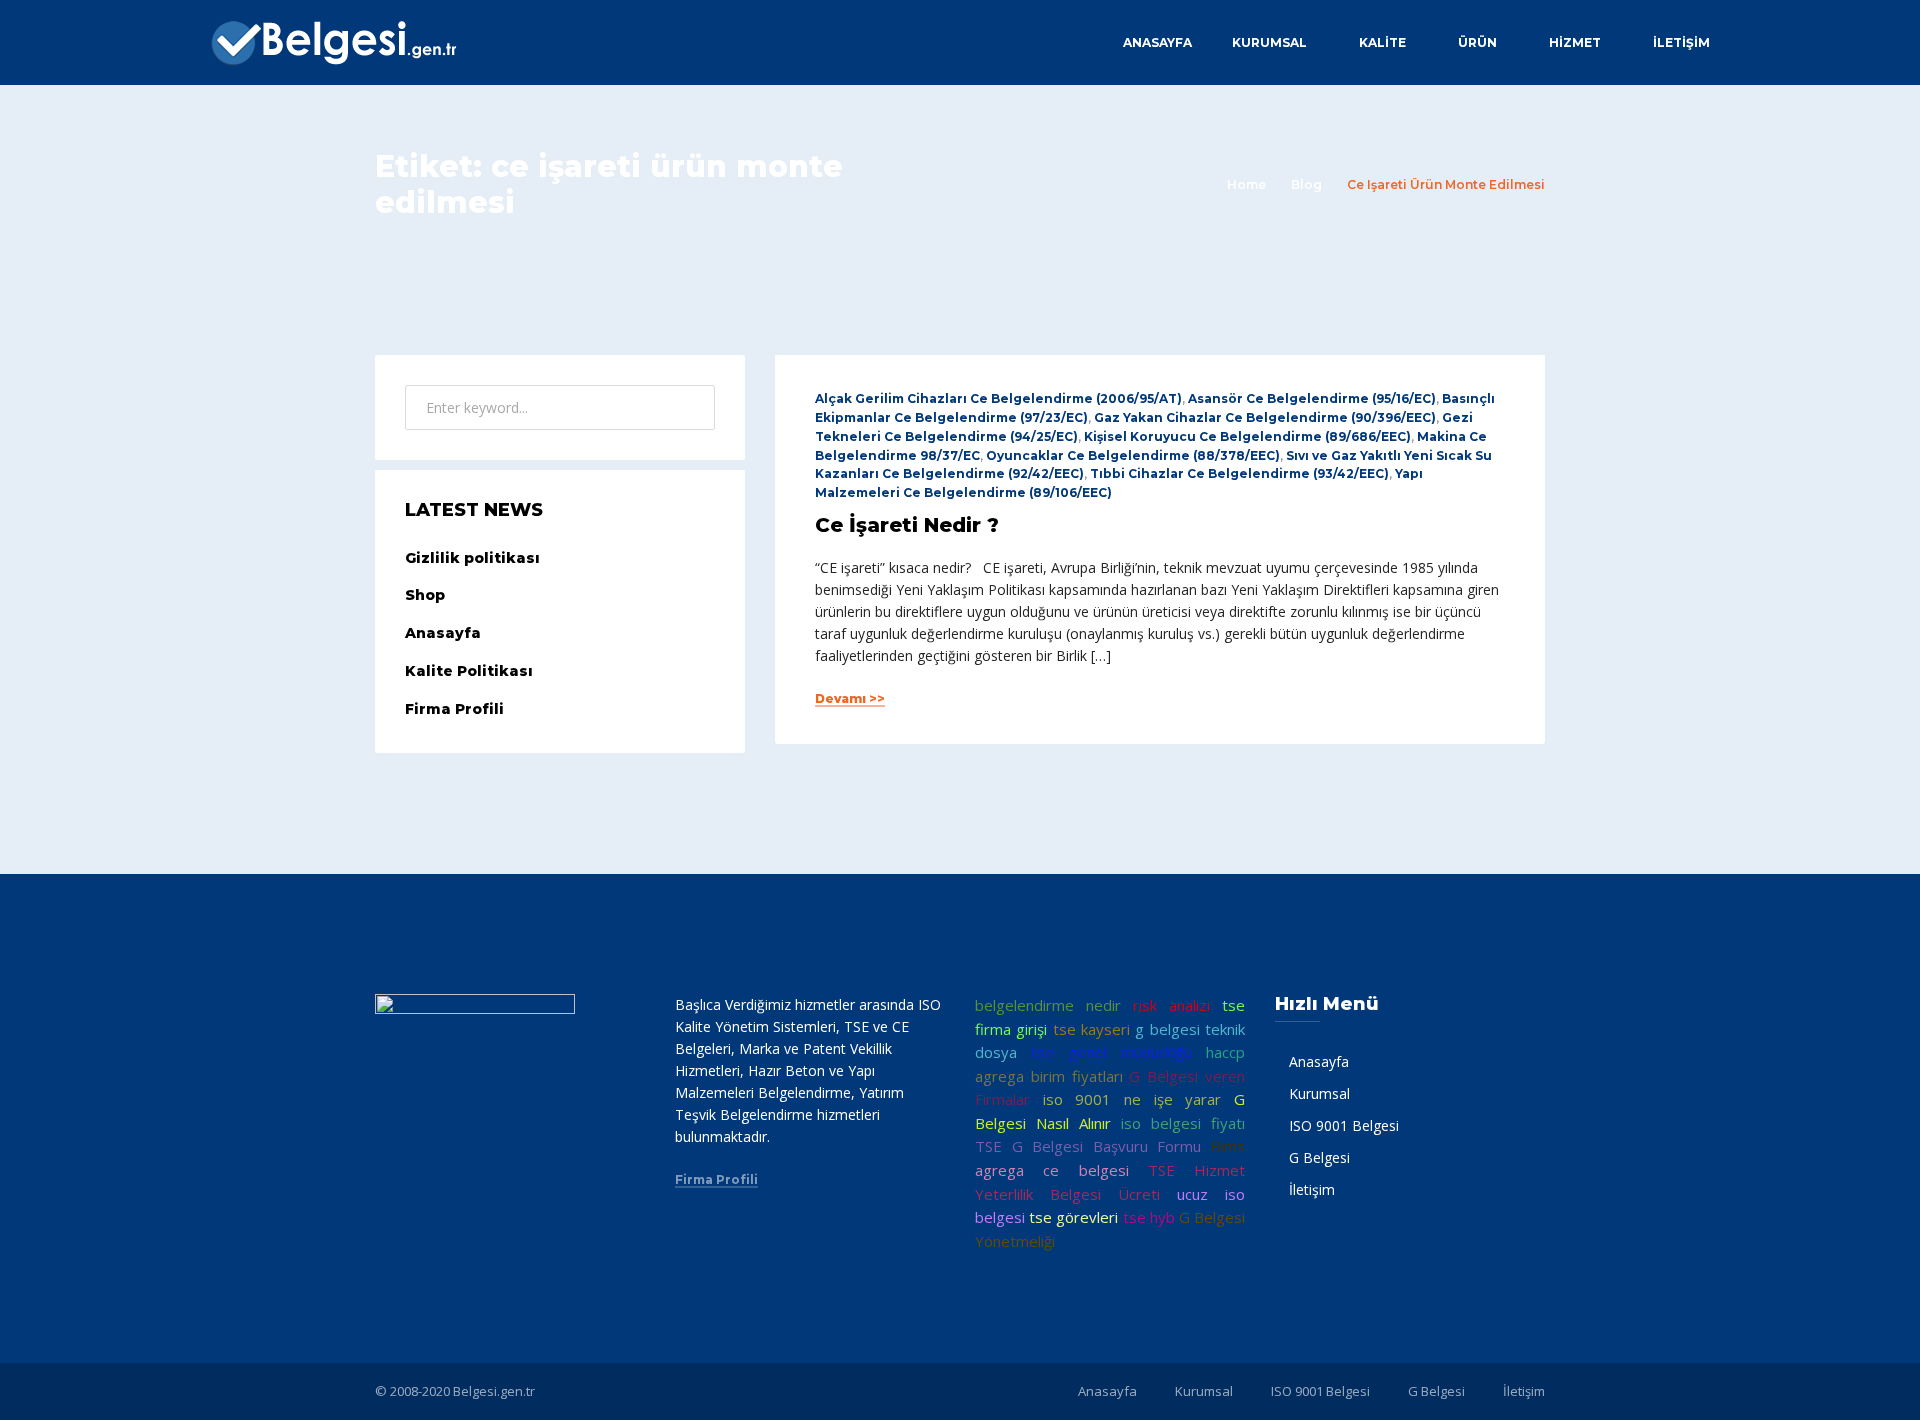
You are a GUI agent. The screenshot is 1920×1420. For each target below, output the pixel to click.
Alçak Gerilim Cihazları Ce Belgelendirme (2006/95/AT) (998, 398)
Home (1246, 184)
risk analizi (1171, 1005)
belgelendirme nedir (1048, 1005)
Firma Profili (454, 709)
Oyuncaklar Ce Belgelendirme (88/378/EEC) (1133, 455)
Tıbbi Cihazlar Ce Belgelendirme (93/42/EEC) (1239, 473)
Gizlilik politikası (472, 558)
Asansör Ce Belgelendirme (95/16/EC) (1312, 398)
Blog (1306, 184)
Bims (1228, 1146)
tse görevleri (1073, 1217)
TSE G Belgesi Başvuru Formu (1088, 1146)
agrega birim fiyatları (1049, 1076)
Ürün (1477, 42)
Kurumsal (1269, 42)
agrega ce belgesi (1052, 1170)
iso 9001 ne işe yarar (1132, 1099)
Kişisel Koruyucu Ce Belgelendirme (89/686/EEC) (1247, 436)
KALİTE (1382, 42)
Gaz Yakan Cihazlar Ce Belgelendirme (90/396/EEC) (1265, 417)
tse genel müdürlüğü (1111, 1052)
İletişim (1681, 42)
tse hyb (1149, 1217)
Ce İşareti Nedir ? (907, 525)
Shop (425, 595)
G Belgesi (1319, 1157)
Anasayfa (1157, 42)
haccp (1225, 1052)
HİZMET (1575, 42)
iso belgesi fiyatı (1183, 1123)
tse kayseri (1091, 1029)
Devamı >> (850, 699)
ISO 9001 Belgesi (1344, 1125)
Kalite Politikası (469, 671)
